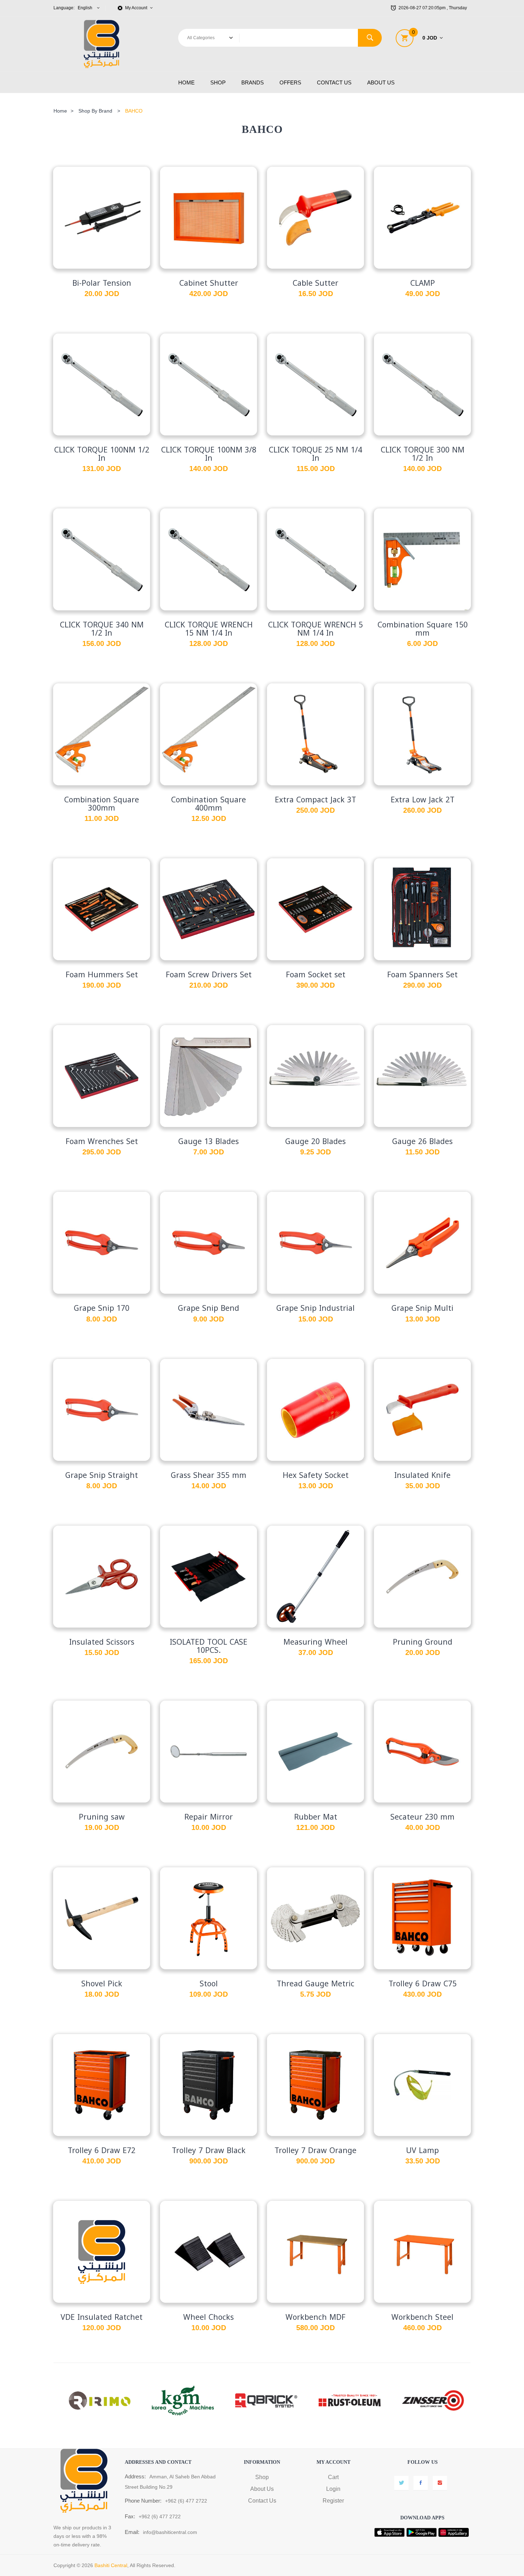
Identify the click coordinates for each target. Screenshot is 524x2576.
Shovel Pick (102, 1984)
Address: (135, 2476)
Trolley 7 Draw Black (209, 2151)
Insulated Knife (422, 1475)
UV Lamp (422, 2151)
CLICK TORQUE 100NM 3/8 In (209, 454)
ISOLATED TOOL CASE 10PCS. (209, 1646)
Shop (218, 82)
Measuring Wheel (315, 1642)
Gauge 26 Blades (422, 1142)
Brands (253, 82)
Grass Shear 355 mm (209, 1475)
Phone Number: (143, 2501)
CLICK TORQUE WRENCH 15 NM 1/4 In (209, 629)
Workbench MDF (315, 2317)
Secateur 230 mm (422, 1817)
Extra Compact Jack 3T (315, 800)
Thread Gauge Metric (315, 1984)
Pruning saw (102, 1817)
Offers (290, 82)
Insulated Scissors (102, 1642)
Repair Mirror (209, 1817)
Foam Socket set (316, 975)
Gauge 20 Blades (315, 1142)
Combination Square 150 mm (423, 629)
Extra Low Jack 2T (423, 800)
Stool (209, 1984)
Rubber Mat (316, 1817)
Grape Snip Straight (102, 1475)
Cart (333, 2477)
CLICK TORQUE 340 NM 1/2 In (102, 629)
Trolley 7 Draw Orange (315, 2151)
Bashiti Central (111, 2565)
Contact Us (334, 82)
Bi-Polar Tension (102, 283)
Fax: (130, 2516)
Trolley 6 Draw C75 (423, 1984)
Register (333, 2501)
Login (333, 2489)
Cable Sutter (315, 283)
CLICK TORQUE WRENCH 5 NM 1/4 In (315, 629)
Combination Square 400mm (209, 804)
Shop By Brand (95, 111)
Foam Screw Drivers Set (209, 975)
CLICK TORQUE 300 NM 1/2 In (423, 454)
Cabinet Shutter (209, 283)
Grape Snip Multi (422, 1308)
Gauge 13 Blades (209, 1142)
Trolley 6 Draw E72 (102, 2151)
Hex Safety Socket (316, 1475)
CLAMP (423, 283)
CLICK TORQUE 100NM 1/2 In (102, 454)
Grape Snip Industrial (315, 1308)
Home (186, 82)
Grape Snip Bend (209, 1308)
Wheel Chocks (209, 2317)
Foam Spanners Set (422, 975)
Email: (132, 2532)
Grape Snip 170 (102, 1308)
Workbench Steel (422, 2317)
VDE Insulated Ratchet (102, 2317)
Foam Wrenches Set (102, 1142)
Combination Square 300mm (102, 804)
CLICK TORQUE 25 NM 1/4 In (315, 454)
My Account (137, 8)
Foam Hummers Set (102, 975)
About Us (381, 82)
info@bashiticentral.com (170, 2532)
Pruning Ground (423, 1642)
